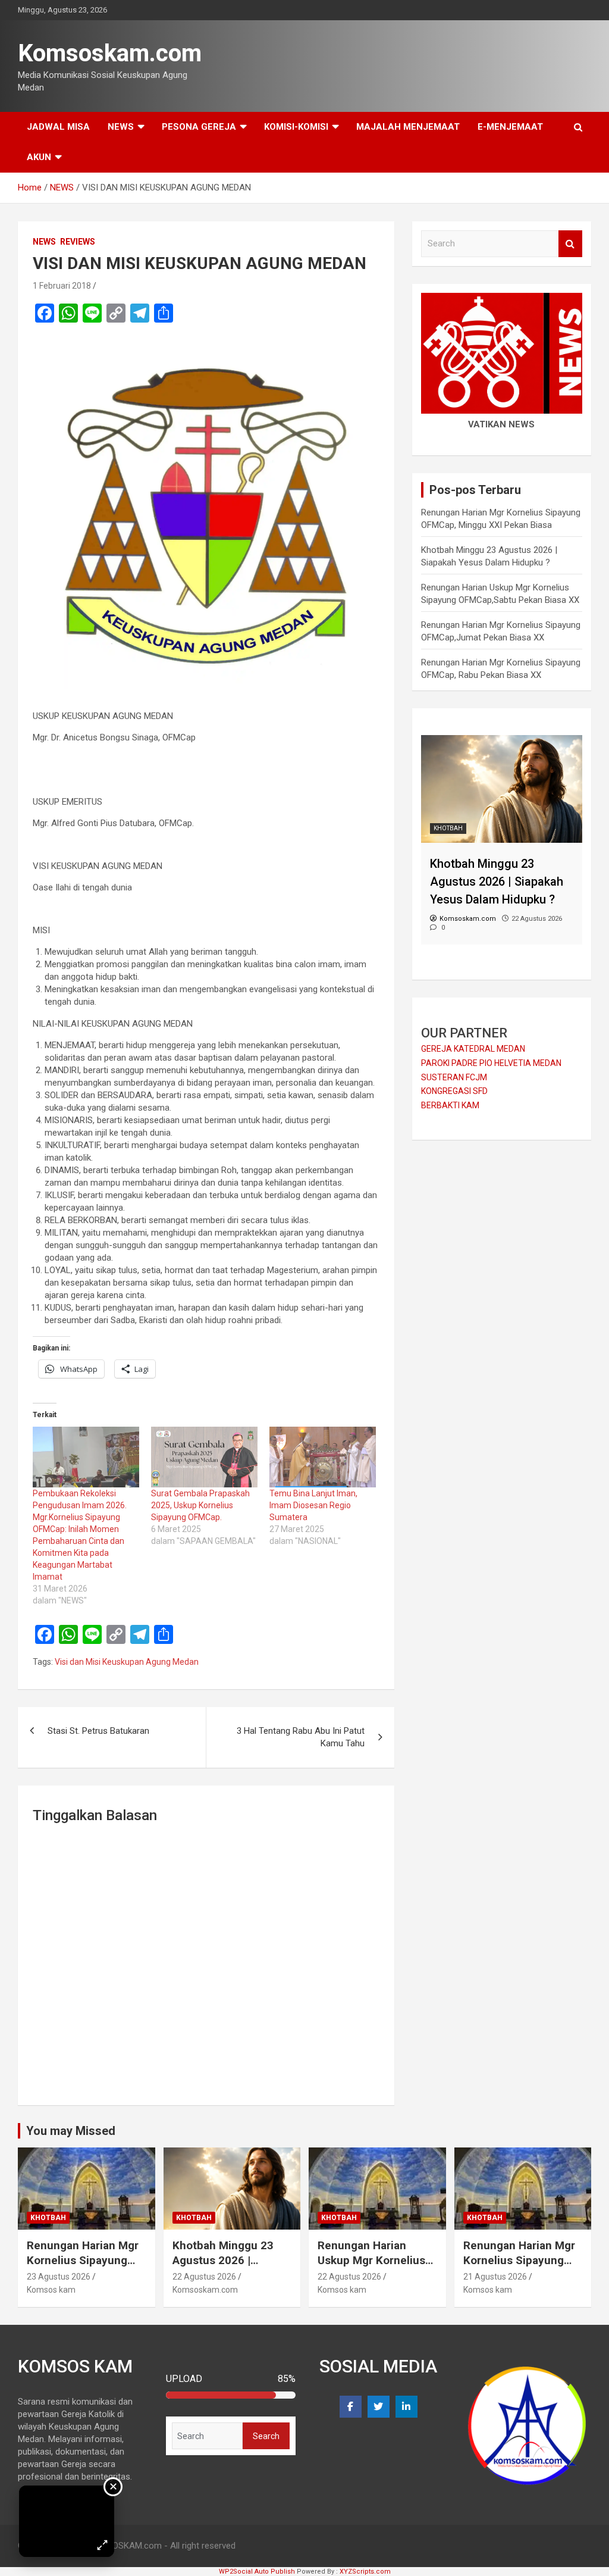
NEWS (121, 127)
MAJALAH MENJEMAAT (408, 127)
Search (570, 244)
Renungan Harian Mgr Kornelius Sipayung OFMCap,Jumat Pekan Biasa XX (521, 2267)
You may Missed (71, 2131)
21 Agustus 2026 (495, 2277)
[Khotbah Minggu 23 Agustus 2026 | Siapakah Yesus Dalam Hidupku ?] (502, 741)
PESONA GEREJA (199, 127)
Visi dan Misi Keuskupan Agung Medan (127, 1662)
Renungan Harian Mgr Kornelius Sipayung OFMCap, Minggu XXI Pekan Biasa (83, 2267)
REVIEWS (78, 242)
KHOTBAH (448, 828)
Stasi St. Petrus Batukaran (98, 1731)
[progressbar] (231, 2395)
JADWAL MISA (58, 127)
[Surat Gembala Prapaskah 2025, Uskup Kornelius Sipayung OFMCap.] (204, 1457)
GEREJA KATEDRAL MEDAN (473, 1049)
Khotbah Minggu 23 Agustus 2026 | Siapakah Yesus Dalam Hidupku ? (230, 2267)
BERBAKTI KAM (450, 1105)
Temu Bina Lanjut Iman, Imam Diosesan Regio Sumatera (313, 1505)
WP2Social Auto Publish (257, 2572)
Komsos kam (51, 2290)
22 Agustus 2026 (204, 2277)
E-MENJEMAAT (510, 127)
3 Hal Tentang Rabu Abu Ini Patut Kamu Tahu (301, 1737)
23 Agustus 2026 (59, 2277)
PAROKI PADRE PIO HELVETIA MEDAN (491, 1063)
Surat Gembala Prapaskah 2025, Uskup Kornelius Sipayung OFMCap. (200, 1505)
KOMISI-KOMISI (296, 127)
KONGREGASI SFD (454, 1091)
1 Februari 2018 (62, 286)
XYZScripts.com (365, 2572)
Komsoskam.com (110, 53)
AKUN (39, 157)
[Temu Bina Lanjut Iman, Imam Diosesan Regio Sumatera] (323, 1457)
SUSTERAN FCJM (454, 1077)
